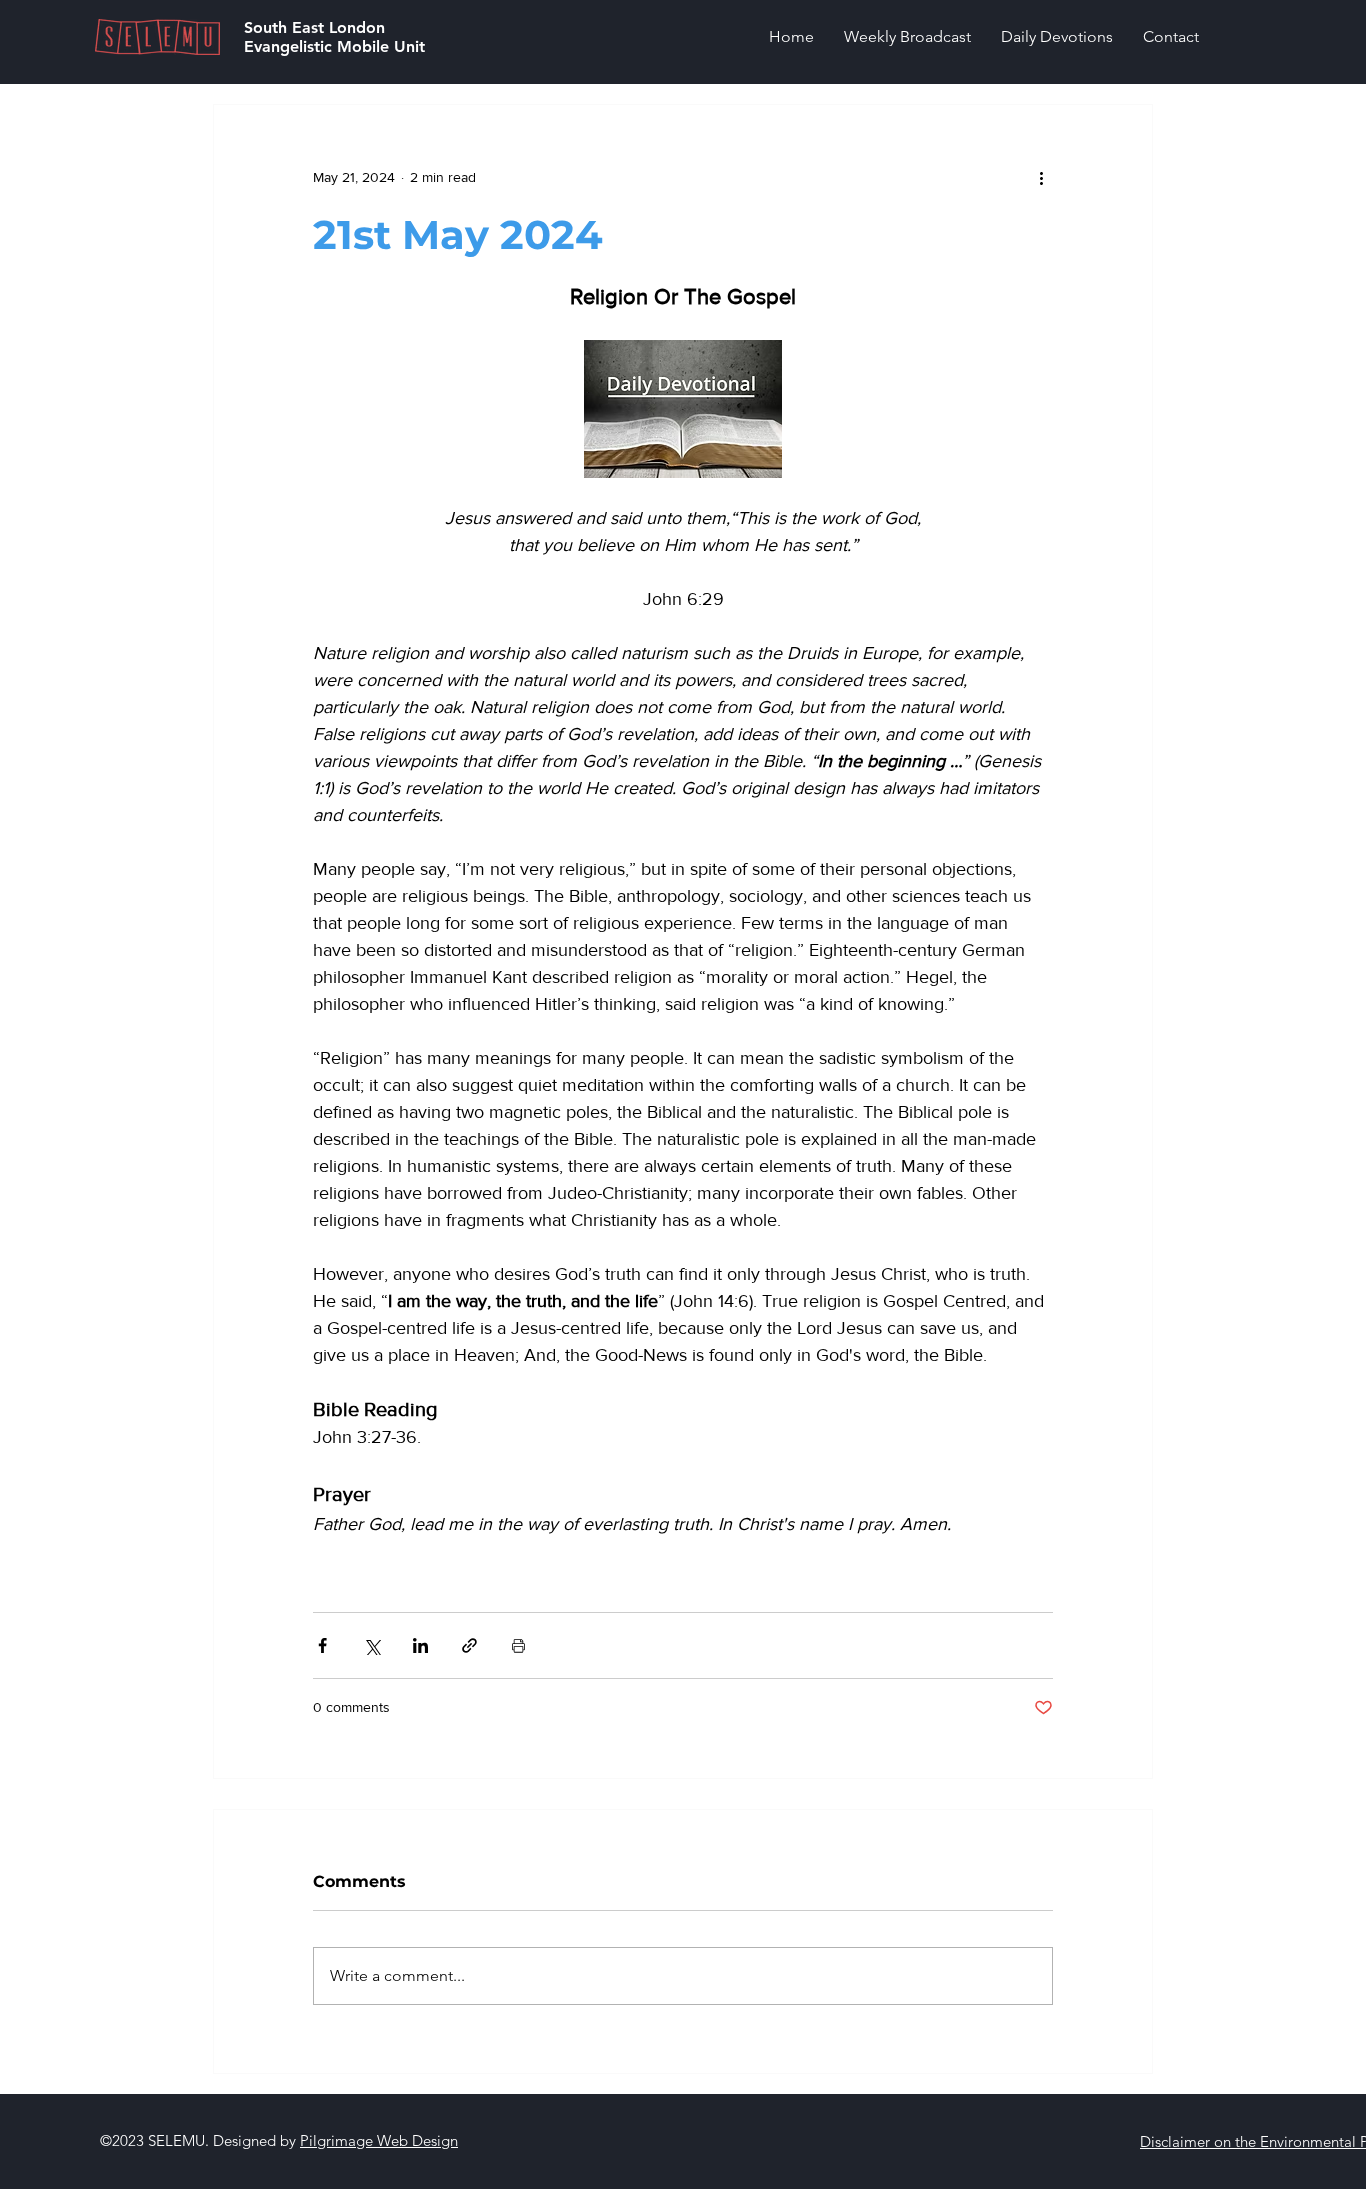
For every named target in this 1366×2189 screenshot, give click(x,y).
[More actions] (1041, 177)
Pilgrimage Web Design (379, 2140)
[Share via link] (469, 1645)
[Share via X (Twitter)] (371, 1645)
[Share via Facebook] (322, 1645)
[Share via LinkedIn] (420, 1645)
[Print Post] (518, 1645)
